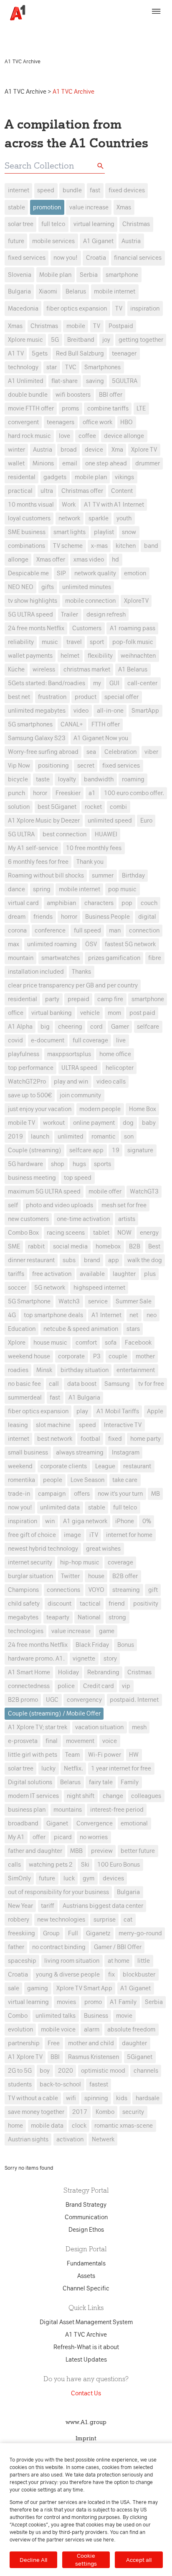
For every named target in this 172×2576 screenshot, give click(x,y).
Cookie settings (86, 2560)
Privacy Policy (145, 28)
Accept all (139, 2560)
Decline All (33, 2560)
